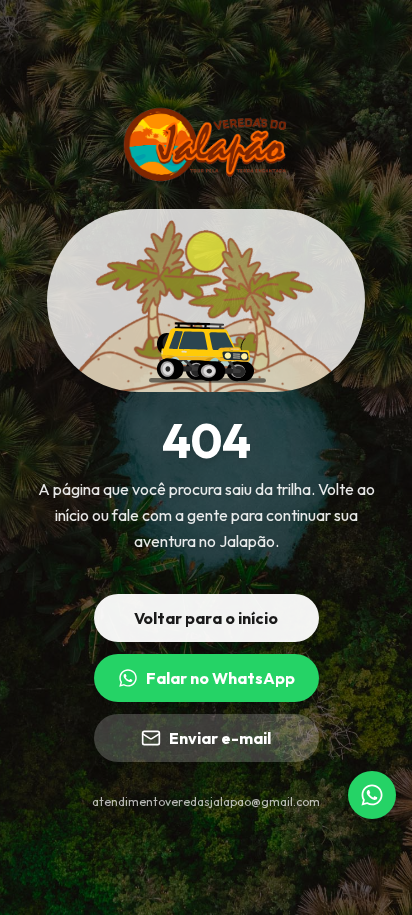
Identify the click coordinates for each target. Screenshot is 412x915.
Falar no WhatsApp (220, 678)
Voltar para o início (206, 618)
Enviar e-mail (220, 738)
